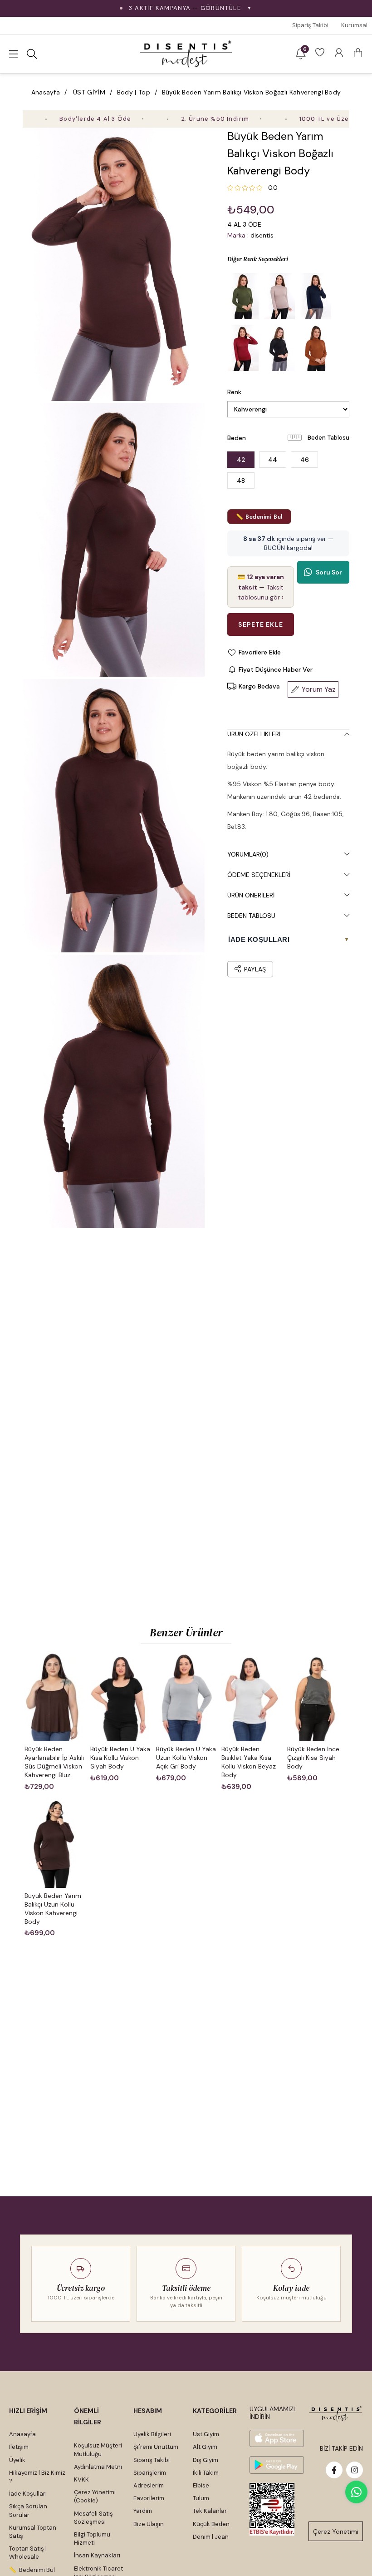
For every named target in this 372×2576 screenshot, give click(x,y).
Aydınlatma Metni (98, 2467)
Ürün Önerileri (251, 895)
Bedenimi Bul (37, 2570)
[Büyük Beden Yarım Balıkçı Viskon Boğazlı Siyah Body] (279, 348)
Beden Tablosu (328, 438)
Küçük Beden (211, 2524)
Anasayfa (22, 2434)
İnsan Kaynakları (97, 2555)
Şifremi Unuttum (156, 2447)
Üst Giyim (206, 2434)
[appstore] (277, 2439)
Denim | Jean (211, 2537)
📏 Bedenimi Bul (259, 517)
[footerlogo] (336, 2414)
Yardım (143, 2511)
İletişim (19, 2447)
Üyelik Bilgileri (152, 2434)
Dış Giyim (206, 2460)
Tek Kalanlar (210, 2511)
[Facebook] (334, 2470)
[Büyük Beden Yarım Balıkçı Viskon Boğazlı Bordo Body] (243, 348)
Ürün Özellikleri (254, 734)
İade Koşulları (28, 2494)
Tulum (201, 2498)
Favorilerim (149, 2498)
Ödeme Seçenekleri (259, 875)
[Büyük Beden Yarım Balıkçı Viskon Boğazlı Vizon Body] (279, 296)
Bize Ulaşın (149, 2524)
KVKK (81, 2479)
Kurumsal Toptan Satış (33, 2532)
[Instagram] (355, 2470)
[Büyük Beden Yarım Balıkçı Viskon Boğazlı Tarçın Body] (316, 348)
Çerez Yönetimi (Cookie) (95, 2496)
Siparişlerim (150, 2473)
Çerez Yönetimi (336, 2531)
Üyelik (17, 2460)
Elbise (201, 2485)
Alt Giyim (205, 2447)
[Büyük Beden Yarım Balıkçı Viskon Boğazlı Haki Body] (243, 296)
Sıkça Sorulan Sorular (28, 2510)
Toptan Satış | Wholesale (28, 2553)
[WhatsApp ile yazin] (356, 2492)
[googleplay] (277, 2465)
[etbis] (272, 2509)
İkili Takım (206, 2473)
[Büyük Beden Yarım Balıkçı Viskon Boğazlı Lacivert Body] (316, 296)
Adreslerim (149, 2485)
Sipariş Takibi (310, 25)
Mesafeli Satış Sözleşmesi (93, 2518)
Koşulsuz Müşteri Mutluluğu (98, 2450)
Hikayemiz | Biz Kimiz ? (37, 2477)
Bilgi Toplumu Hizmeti (92, 2539)
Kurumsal (354, 25)
